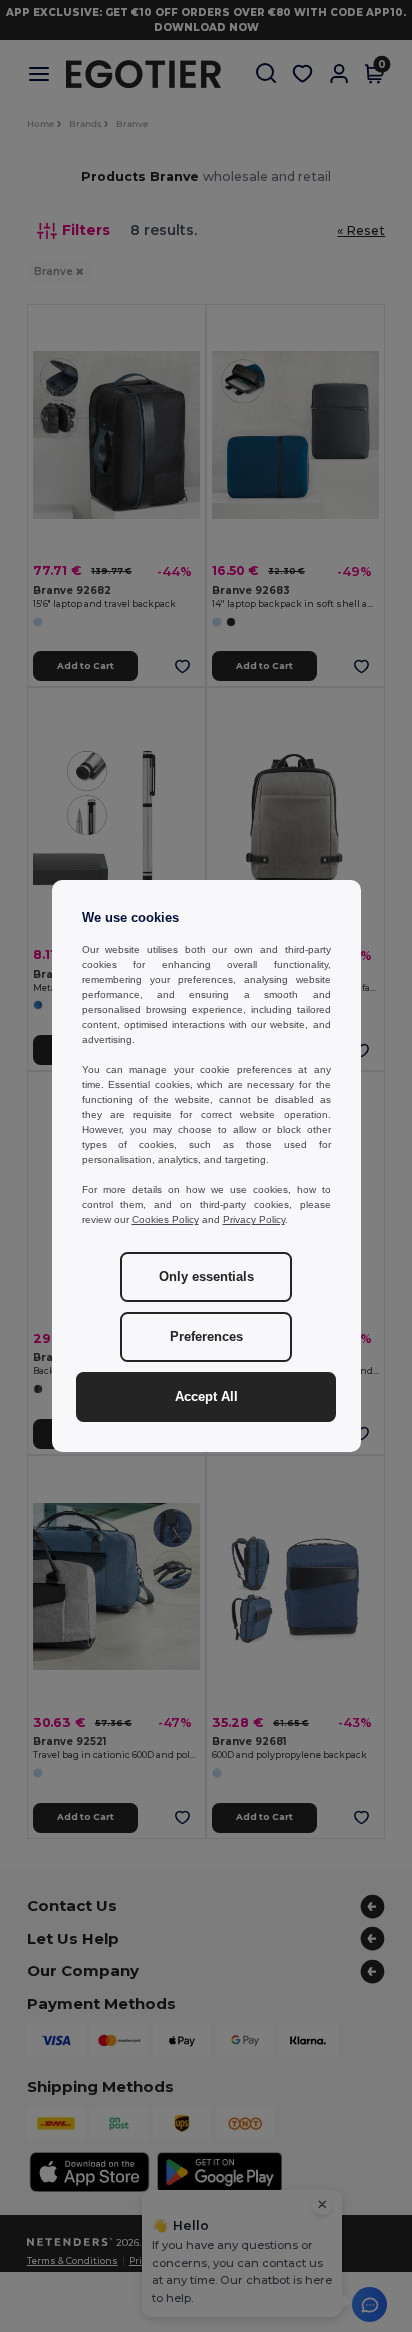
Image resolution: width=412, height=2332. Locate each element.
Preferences (206, 1337)
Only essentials (206, 1277)
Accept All (206, 1397)
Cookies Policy (165, 1219)
